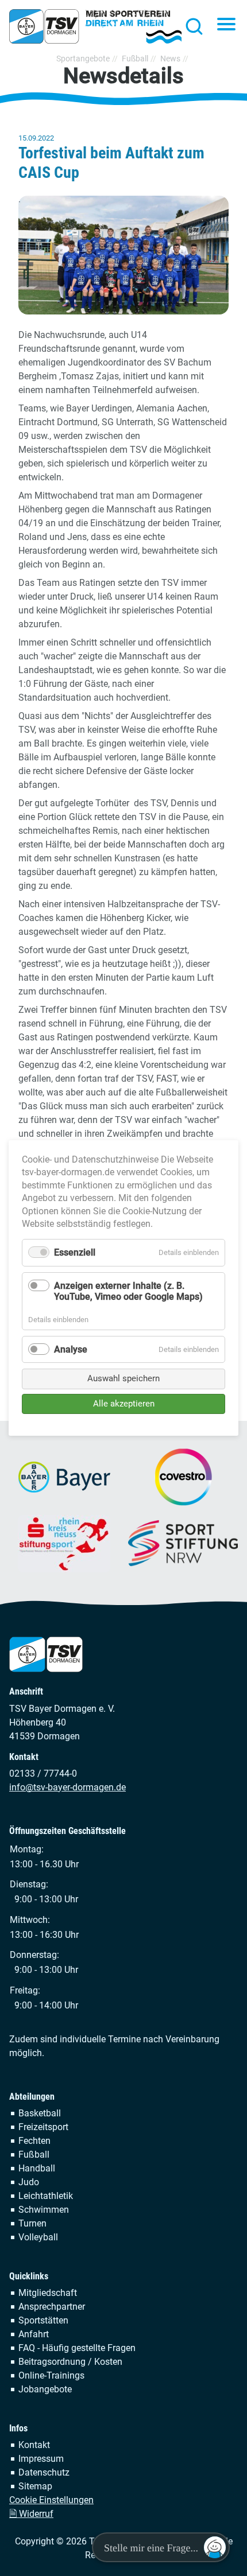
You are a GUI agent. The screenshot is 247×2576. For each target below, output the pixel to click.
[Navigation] (226, 25)
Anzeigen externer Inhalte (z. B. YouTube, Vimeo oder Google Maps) (128, 1291)
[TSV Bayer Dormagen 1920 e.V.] (95, 26)
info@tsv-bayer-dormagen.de (67, 1787)
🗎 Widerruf (31, 2514)
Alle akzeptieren (124, 1404)
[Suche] (191, 26)
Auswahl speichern (123, 1378)
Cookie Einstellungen (51, 2500)
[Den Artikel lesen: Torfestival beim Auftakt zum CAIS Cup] (123, 255)
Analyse (71, 1349)
